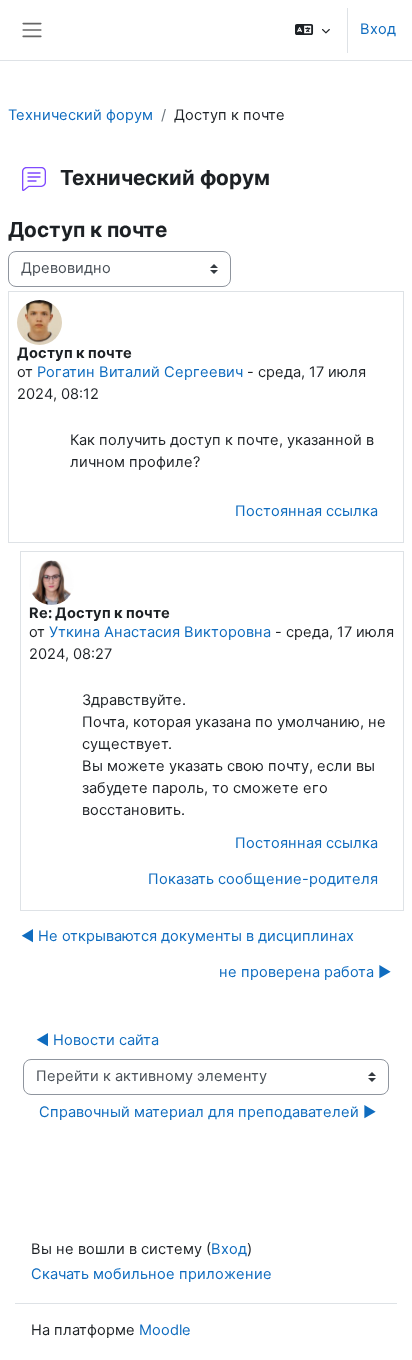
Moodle (165, 1330)
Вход (378, 29)
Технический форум (80, 115)
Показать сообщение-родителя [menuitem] (263, 879)
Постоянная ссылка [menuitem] (306, 511)
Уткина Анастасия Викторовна (160, 632)
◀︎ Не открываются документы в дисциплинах (187, 936)
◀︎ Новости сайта (97, 1040)
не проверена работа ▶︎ (305, 972)
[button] (312, 30)
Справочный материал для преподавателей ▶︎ (207, 1112)
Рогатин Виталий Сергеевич (140, 372)
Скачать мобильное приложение (151, 1274)
